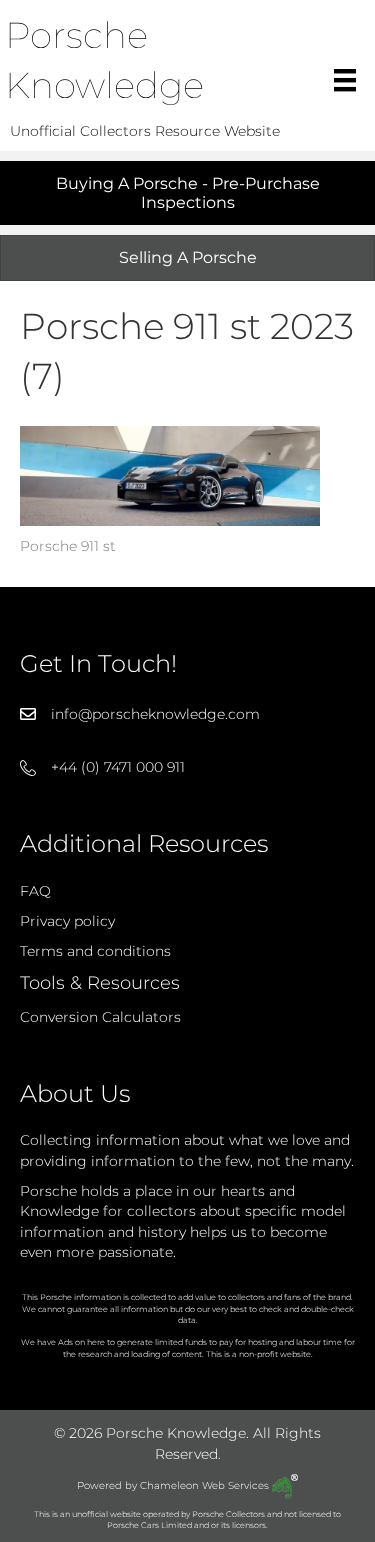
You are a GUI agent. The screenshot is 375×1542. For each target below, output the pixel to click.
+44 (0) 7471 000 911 (118, 767)
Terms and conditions (95, 951)
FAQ (35, 891)
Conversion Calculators (100, 1017)
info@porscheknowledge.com (155, 714)
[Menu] (345, 80)
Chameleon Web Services (206, 1485)
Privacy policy (67, 921)
